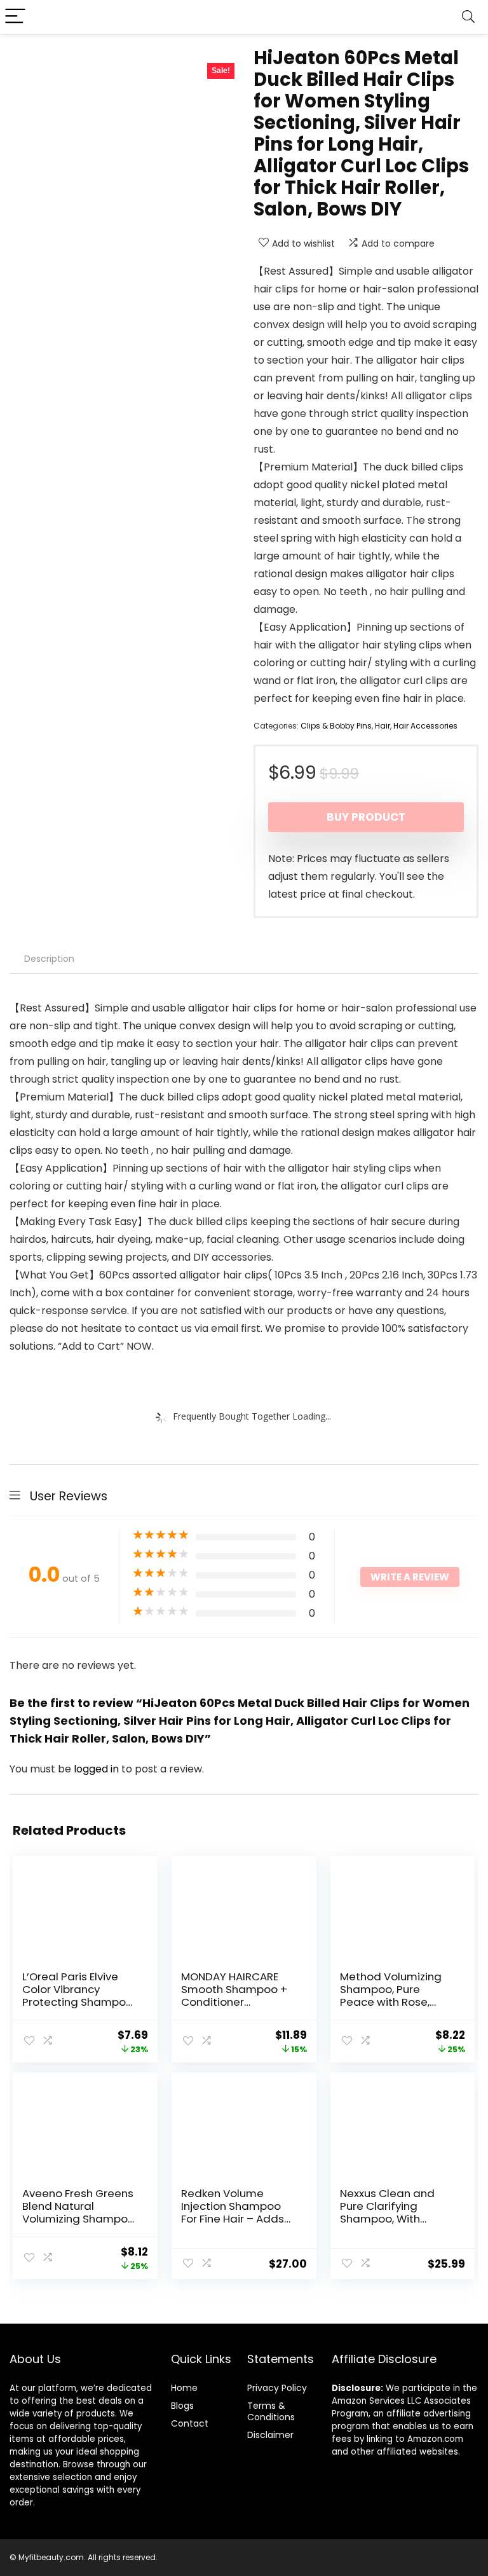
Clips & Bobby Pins (336, 726)
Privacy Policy (277, 2388)
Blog (180, 2406)
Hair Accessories (425, 726)
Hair (383, 726)
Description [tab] (49, 959)
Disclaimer (270, 2435)
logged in (98, 1769)
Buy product (366, 817)
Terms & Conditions (271, 2411)
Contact (190, 2423)
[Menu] (15, 17)
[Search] (468, 17)
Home (184, 2388)
